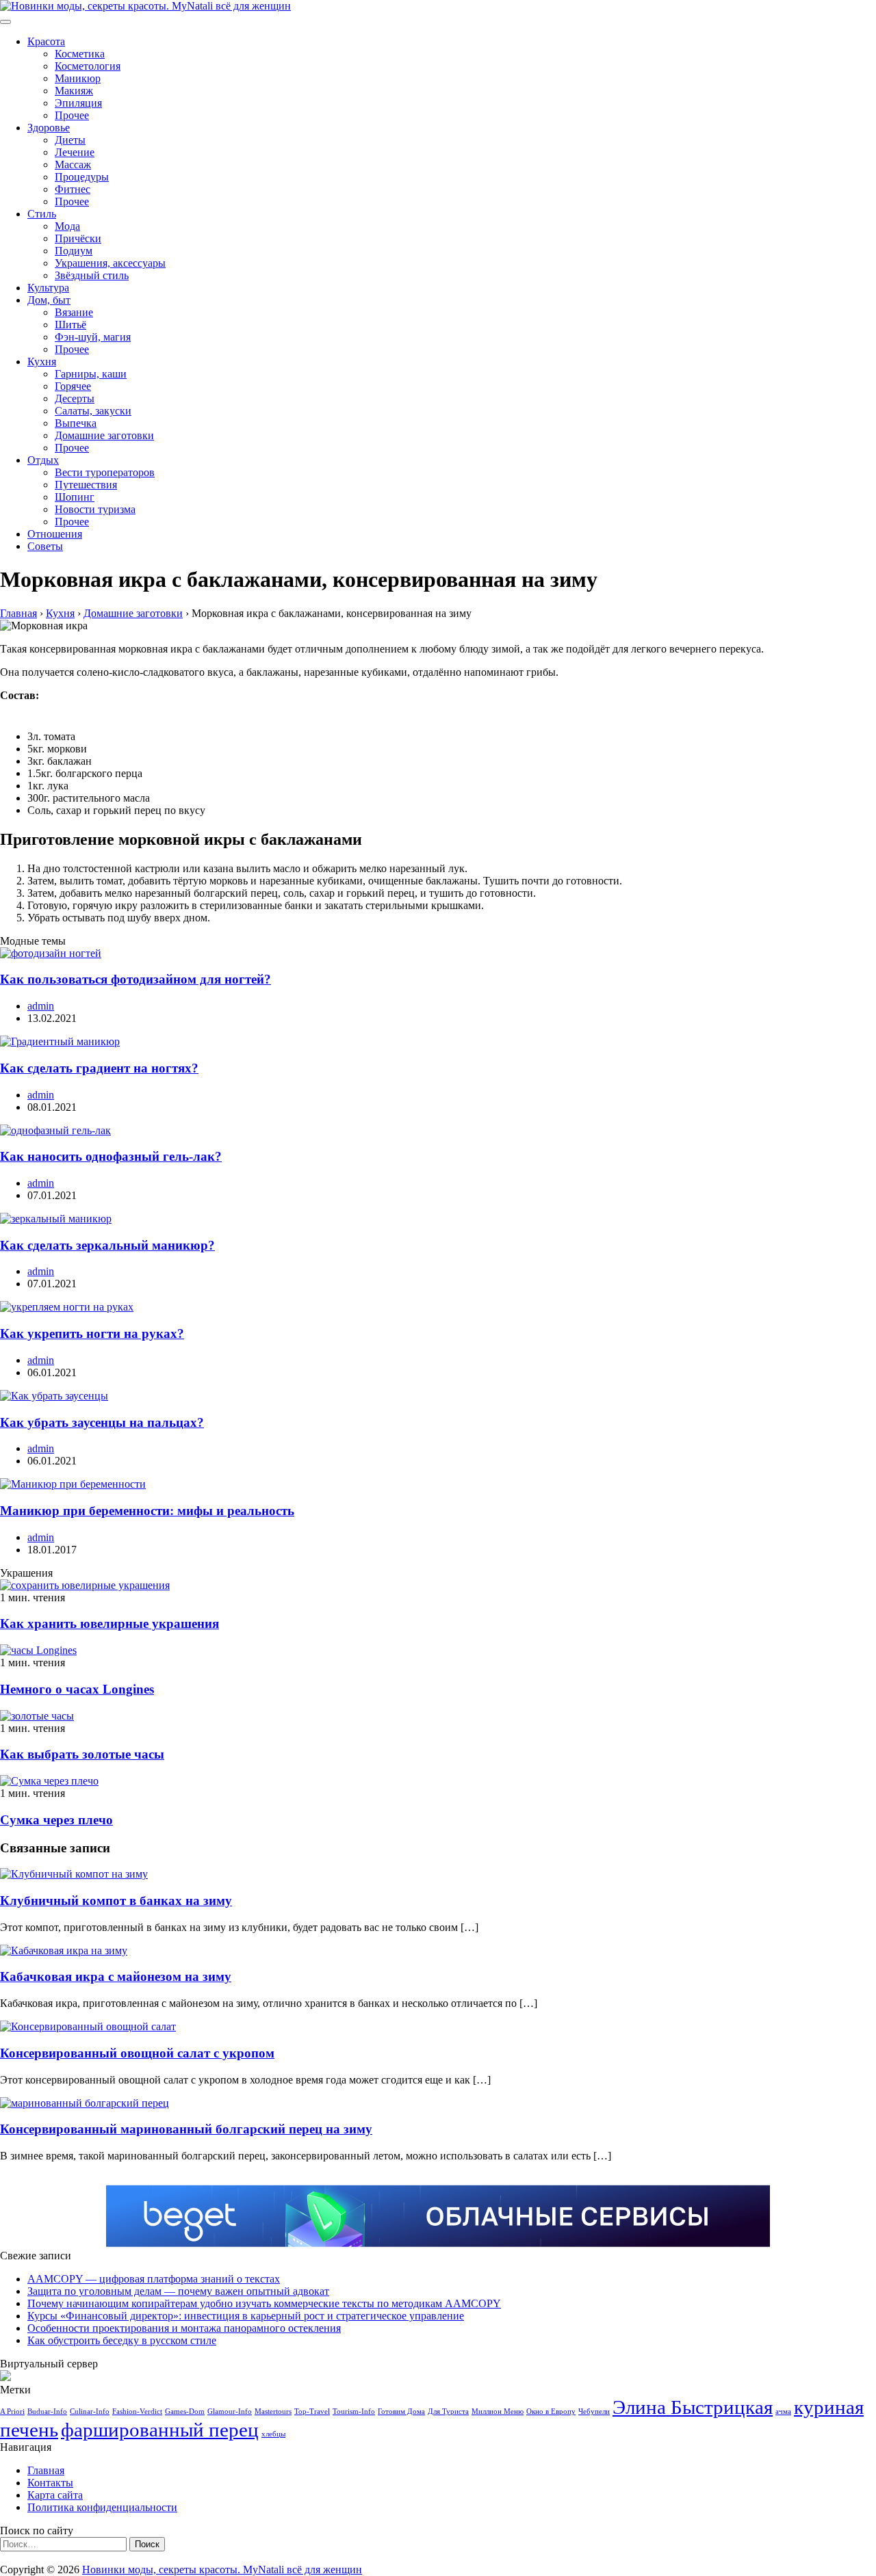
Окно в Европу (551, 2411)
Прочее (72, 115)
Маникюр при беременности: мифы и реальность (147, 1511)
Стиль (42, 214)
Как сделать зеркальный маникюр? (107, 1245)
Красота (46, 41)
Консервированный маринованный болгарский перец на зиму (186, 2129)
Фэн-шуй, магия (93, 337)
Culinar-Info (90, 2411)
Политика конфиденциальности (102, 2507)
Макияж (74, 91)
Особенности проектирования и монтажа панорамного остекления (184, 2328)
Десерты (75, 398)
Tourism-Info (354, 2411)
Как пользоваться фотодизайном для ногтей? (136, 979)
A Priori (12, 2411)
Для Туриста (448, 2411)
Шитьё (70, 325)
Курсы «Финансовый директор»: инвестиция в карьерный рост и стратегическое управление (246, 2316)
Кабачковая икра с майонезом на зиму (116, 1976)
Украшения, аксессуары (110, 263)
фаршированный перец (160, 2430)
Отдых (43, 460)
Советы (45, 546)
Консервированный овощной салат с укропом (137, 2053)
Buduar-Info (47, 2411)
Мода (67, 226)
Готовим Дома (401, 2411)
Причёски (78, 238)
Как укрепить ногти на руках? (92, 1333)
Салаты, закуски (93, 411)
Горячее (73, 386)
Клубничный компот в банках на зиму (116, 1901)
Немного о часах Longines (77, 1689)
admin (41, 1006)
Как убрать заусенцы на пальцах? (102, 1422)
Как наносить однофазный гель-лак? (111, 1156)
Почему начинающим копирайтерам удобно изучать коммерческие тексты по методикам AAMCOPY (264, 2303)
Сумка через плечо (56, 1820)
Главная (46, 2470)
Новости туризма (95, 509)
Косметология (88, 66)
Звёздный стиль (92, 275)
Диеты (70, 140)
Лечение (75, 152)
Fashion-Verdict (137, 2411)
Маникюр (78, 78)
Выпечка (76, 423)
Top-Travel (312, 2411)
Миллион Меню (498, 2411)
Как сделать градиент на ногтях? (99, 1068)
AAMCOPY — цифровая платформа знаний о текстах (154, 2279)
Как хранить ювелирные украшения (109, 1624)
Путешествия (86, 485)
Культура (48, 288)
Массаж (73, 165)
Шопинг (75, 497)
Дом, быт (49, 300)
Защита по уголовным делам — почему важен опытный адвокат (178, 2291)
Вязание (74, 312)
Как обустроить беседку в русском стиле (122, 2340)
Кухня (42, 362)
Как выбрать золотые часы (82, 1754)
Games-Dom (185, 2411)
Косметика (80, 54)
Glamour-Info (230, 2411)
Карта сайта (55, 2495)
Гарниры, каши (91, 374)
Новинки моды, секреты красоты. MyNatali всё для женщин (222, 2570)
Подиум (74, 251)
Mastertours (273, 2411)
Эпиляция (78, 103)
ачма (783, 2411)
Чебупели (594, 2411)
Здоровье (49, 128)
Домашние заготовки (104, 435)
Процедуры (82, 177)
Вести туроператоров (105, 472)
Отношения (55, 534)
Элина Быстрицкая (693, 2407)
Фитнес (73, 189)
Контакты (50, 2483)
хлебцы (273, 2434)
